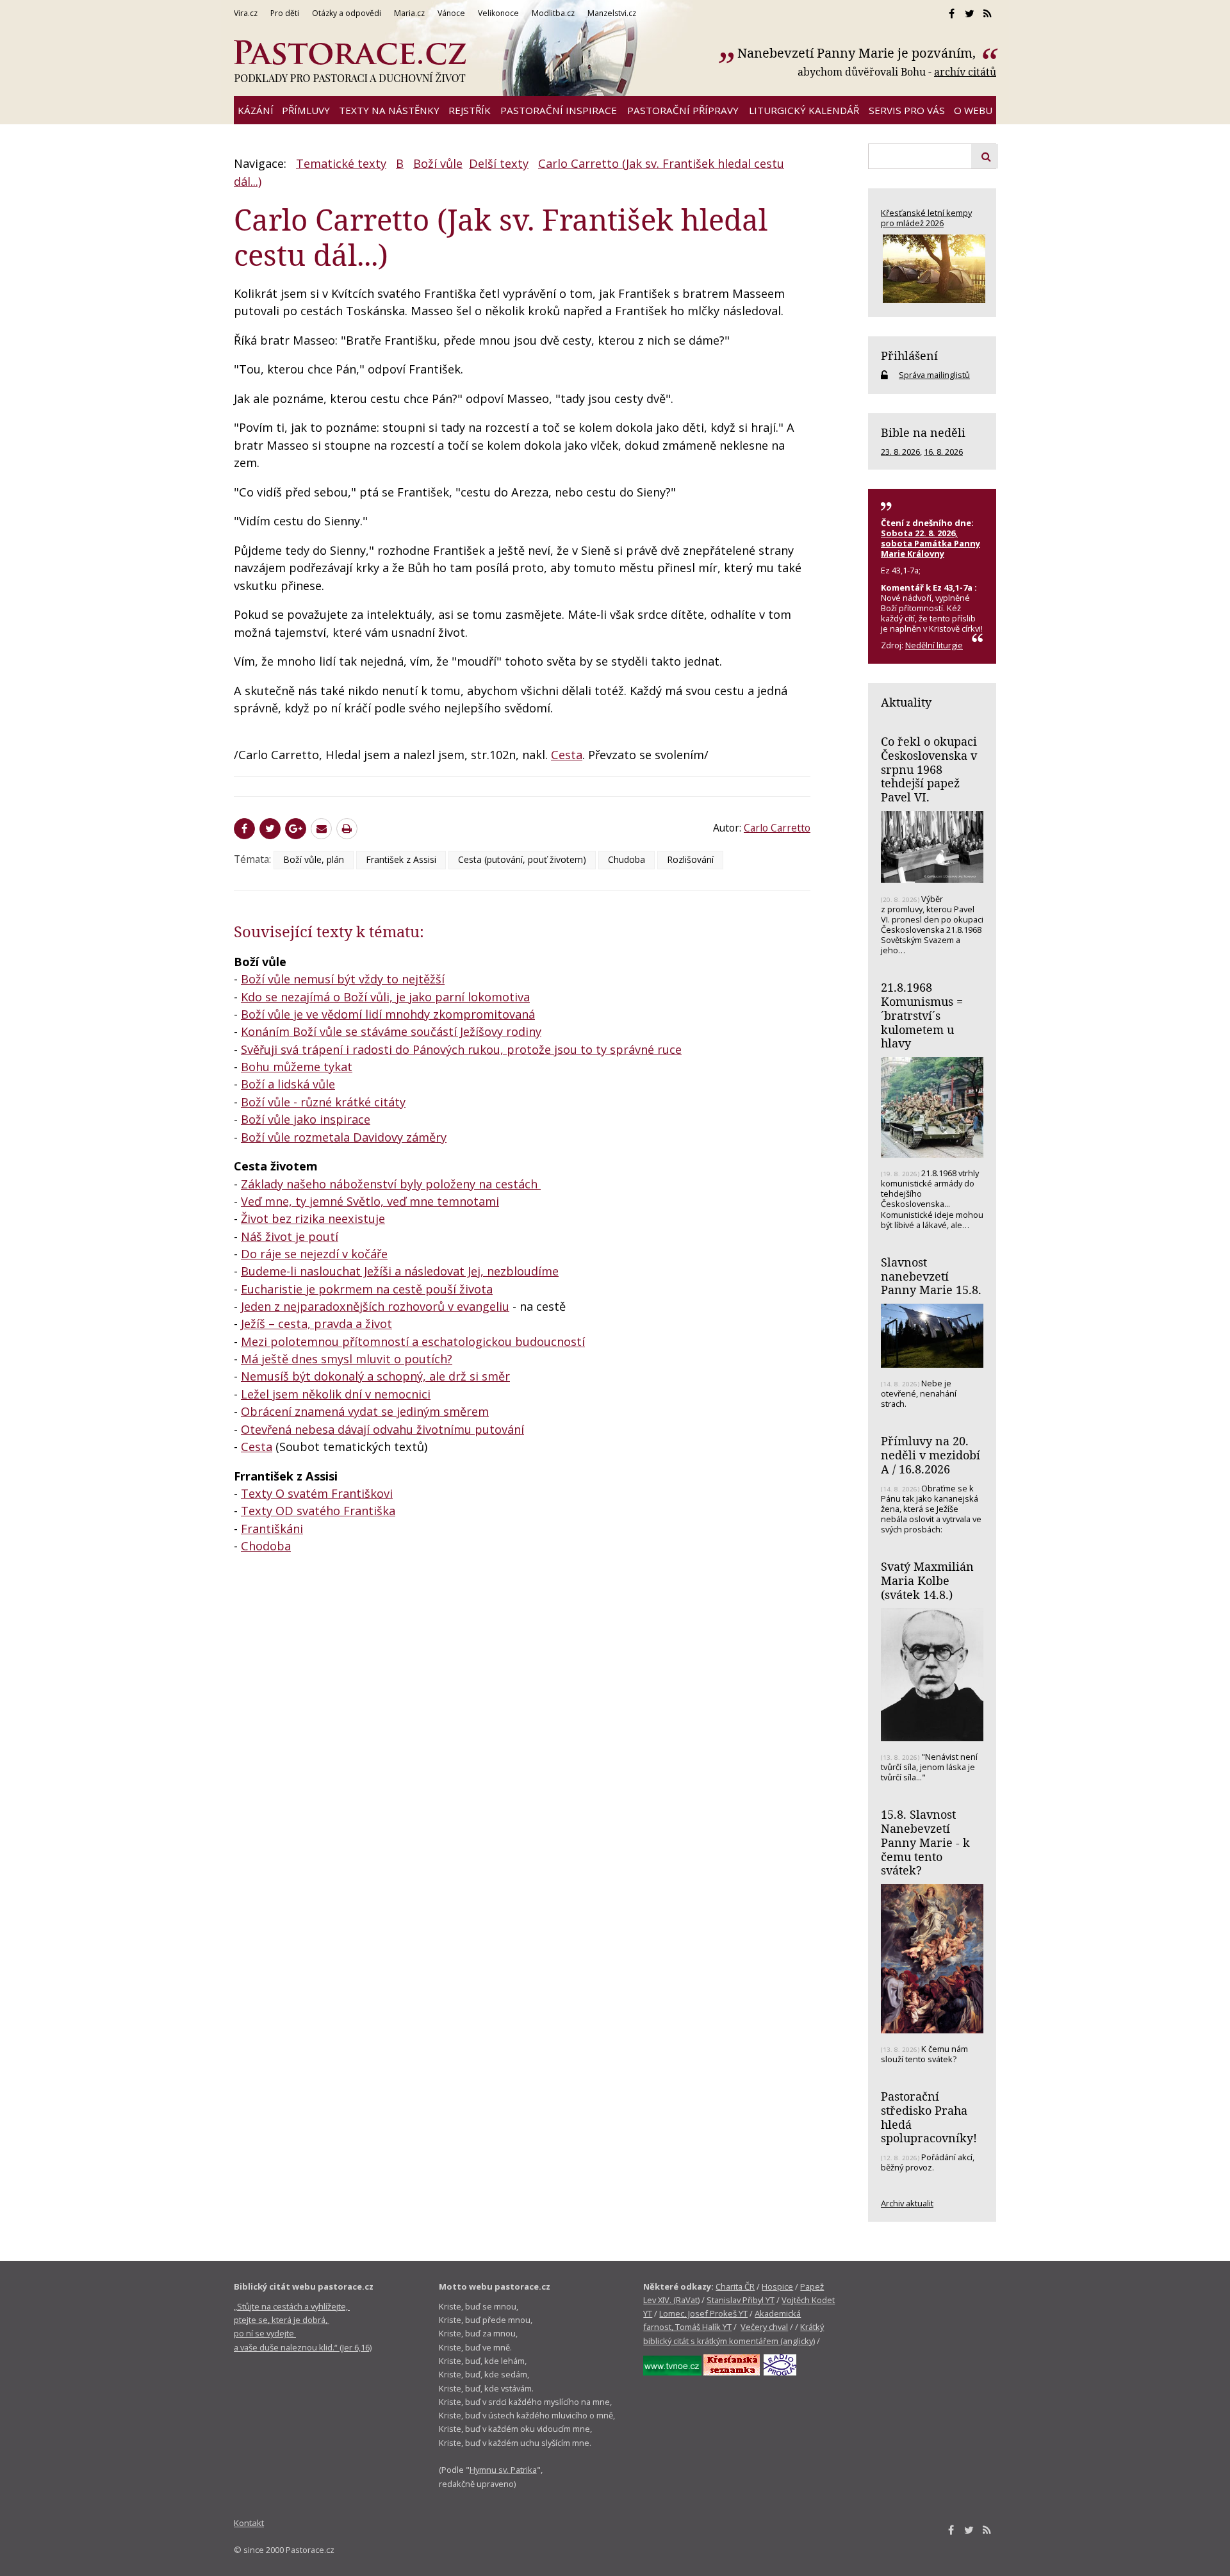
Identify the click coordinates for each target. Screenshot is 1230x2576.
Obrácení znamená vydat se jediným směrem (365, 1411)
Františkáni (272, 1529)
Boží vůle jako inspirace (306, 1119)
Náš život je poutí (290, 1236)
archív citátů (965, 72)
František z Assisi (401, 859)
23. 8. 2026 (900, 452)
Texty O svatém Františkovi (317, 1493)
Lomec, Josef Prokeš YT (703, 2313)
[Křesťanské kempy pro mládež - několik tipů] (932, 269)
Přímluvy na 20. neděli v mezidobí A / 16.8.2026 (931, 1455)
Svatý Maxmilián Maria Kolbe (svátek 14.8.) (927, 1580)
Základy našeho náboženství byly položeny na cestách (391, 1184)
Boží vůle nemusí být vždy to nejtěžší (343, 979)
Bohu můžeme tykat (297, 1067)
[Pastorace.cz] (350, 62)
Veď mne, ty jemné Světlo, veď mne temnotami (370, 1201)
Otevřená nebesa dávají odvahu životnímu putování (382, 1429)
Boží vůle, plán (314, 859)
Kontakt (249, 2523)
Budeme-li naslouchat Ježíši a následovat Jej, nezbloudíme (400, 1271)
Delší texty (499, 163)
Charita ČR (735, 2286)
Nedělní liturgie (934, 645)
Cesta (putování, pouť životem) (522, 859)
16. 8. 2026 (943, 452)
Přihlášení (909, 356)
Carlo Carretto (777, 828)
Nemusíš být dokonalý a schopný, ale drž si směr (375, 1376)
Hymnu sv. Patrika (503, 2470)
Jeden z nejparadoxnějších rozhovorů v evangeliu (375, 1306)
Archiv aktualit (907, 2203)
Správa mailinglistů (934, 375)
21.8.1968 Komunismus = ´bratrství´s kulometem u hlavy (922, 1015)
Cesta (567, 755)
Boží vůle (438, 163)
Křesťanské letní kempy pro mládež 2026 (926, 218)
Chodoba (266, 1546)
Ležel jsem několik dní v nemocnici (336, 1394)
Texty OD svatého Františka (318, 1511)
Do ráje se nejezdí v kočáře (314, 1254)
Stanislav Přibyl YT (741, 2300)
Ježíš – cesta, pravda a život (316, 1324)
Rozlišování (690, 859)
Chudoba (627, 859)
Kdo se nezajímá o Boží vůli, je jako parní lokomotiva (385, 997)
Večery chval (764, 2327)
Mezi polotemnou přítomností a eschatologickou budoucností (413, 1341)
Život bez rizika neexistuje (313, 1218)
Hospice (777, 2286)
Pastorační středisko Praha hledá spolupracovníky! (929, 2117)
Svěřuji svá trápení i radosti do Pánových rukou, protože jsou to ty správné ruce (461, 1049)
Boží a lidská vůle (288, 1084)
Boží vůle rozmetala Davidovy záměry (344, 1137)
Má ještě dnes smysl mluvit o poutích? (347, 1359)
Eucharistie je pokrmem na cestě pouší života (367, 1289)
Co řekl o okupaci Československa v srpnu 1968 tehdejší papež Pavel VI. (929, 769)
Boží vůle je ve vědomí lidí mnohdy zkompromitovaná (388, 1014)
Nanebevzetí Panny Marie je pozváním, (858, 53)
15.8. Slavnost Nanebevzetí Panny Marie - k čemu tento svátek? (925, 1842)
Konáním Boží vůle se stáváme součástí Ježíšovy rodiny (391, 1031)
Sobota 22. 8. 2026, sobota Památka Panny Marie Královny (931, 543)
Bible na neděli (923, 432)
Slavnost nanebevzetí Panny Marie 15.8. (931, 1276)
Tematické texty (341, 163)
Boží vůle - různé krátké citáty (323, 1102)
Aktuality (906, 702)
